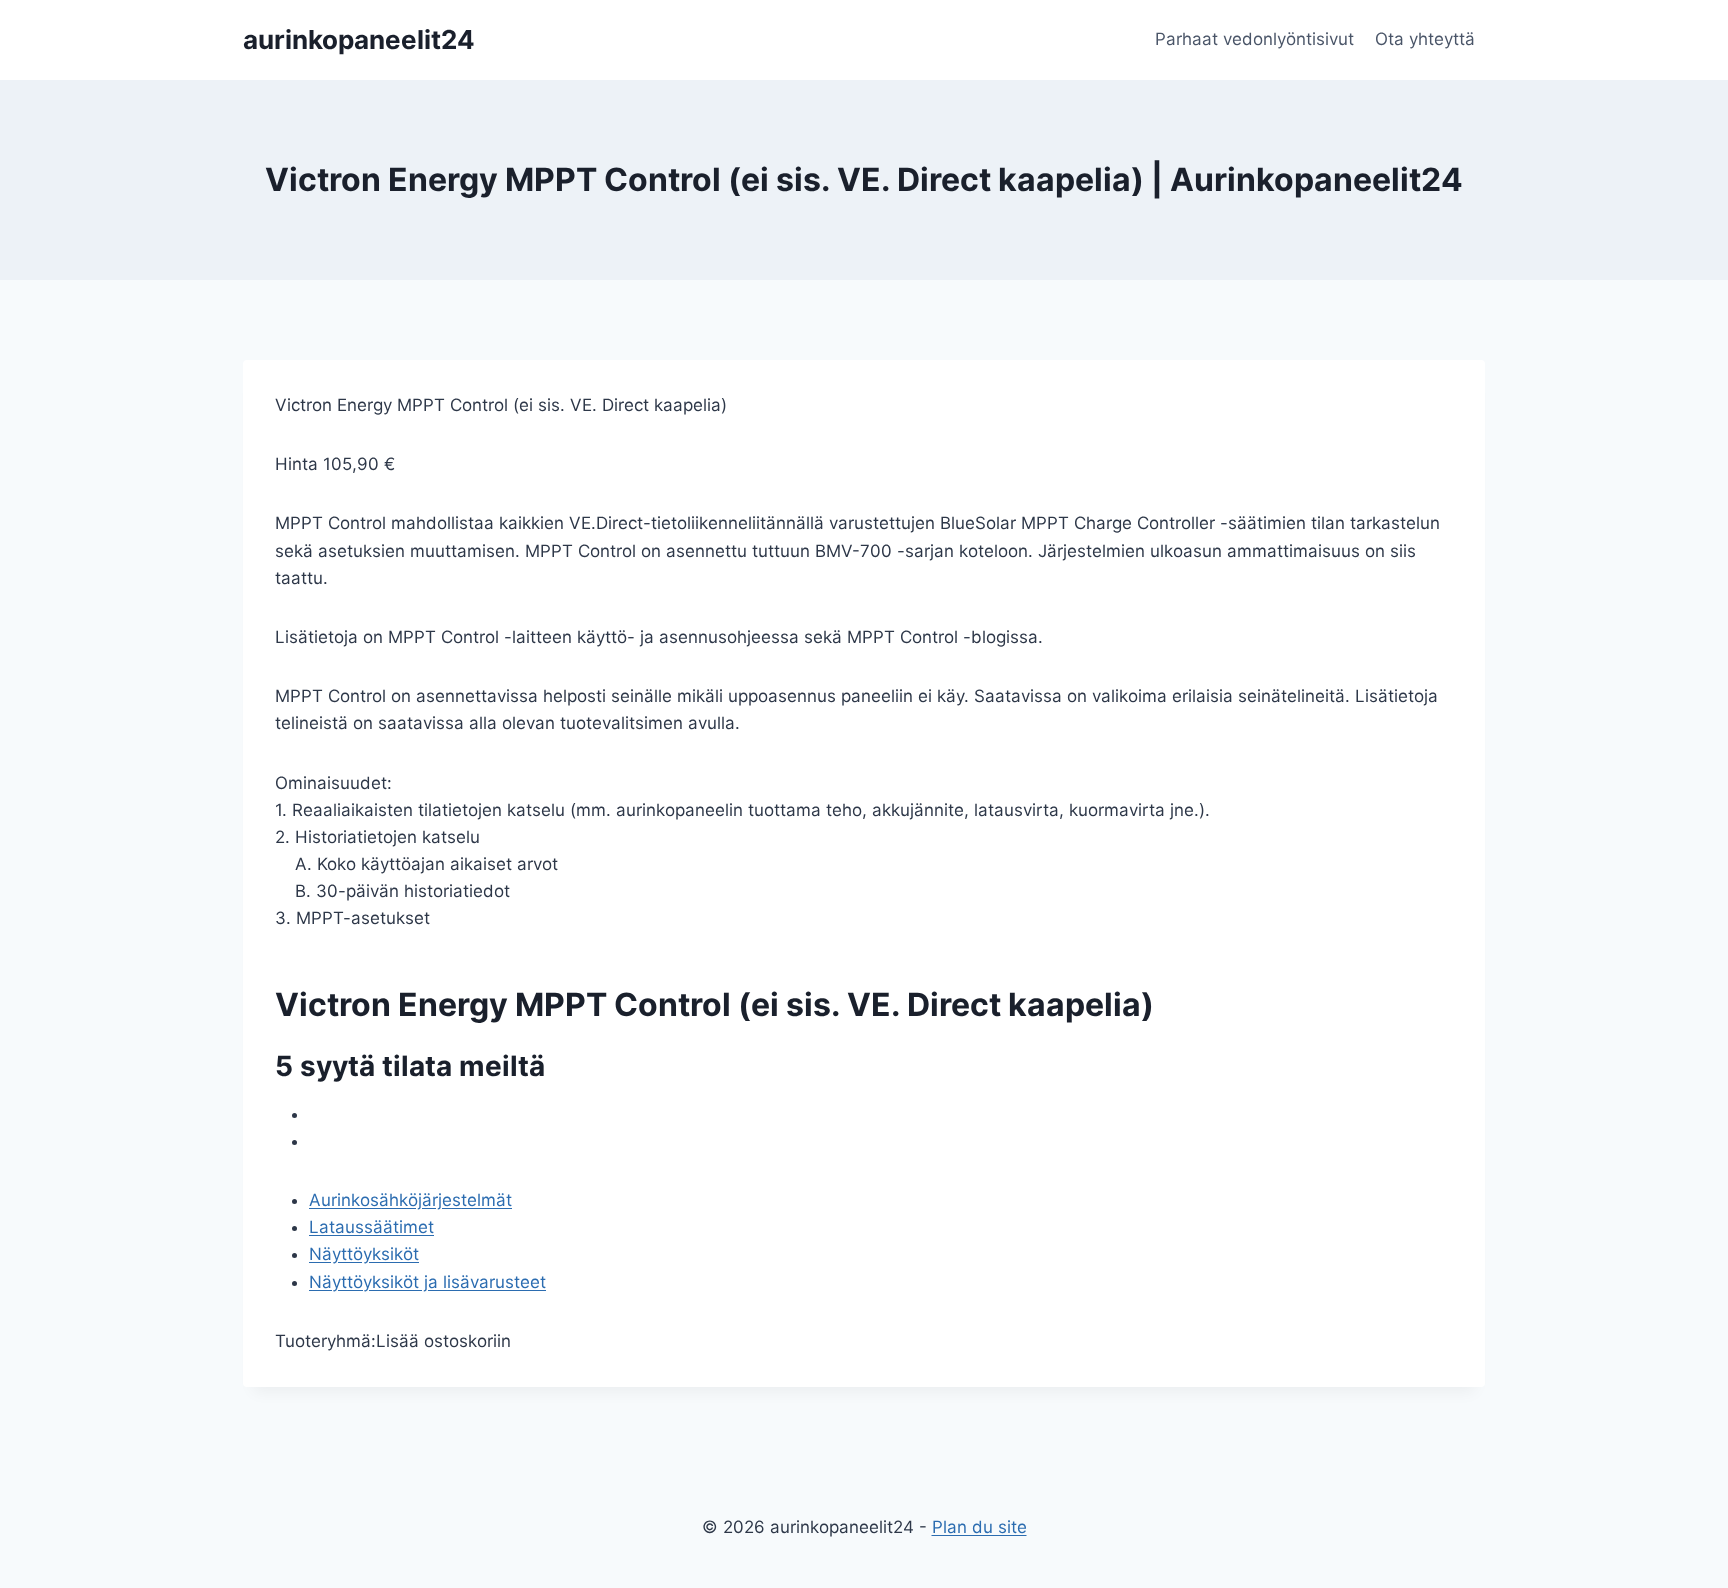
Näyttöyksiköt (364, 1254)
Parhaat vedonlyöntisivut (1254, 39)
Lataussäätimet (371, 1227)
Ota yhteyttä (1425, 39)
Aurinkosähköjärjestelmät (410, 1200)
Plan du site (979, 1527)
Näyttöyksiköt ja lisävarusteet (427, 1282)
